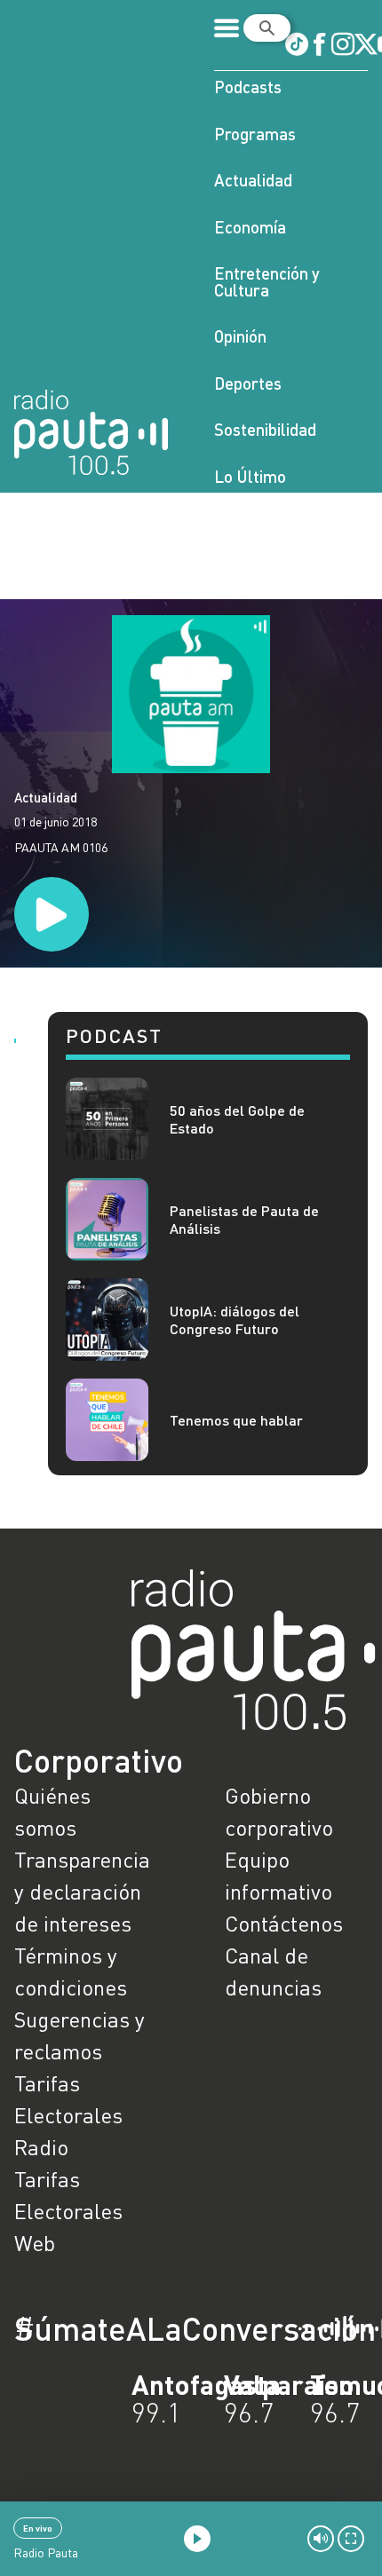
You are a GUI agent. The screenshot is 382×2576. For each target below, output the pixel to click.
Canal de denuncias (273, 1971)
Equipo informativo (279, 1875)
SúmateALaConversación (142, 2328)
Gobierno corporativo (279, 1811)
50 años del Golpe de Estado (237, 1118)
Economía (250, 227)
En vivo (38, 2528)
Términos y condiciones (71, 1971)
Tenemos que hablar (236, 1420)
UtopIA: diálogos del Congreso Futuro (235, 1319)
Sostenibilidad (265, 429)
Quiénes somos (52, 1811)
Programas (255, 134)
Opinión (240, 336)
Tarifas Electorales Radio (68, 2115)
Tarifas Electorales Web (68, 2211)
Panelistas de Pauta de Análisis (244, 1219)
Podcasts (248, 87)
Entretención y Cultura (267, 281)
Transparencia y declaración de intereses (82, 1891)
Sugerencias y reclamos (80, 2035)
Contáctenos (284, 1923)
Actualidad (253, 180)
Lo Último (250, 476)
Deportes (248, 383)
